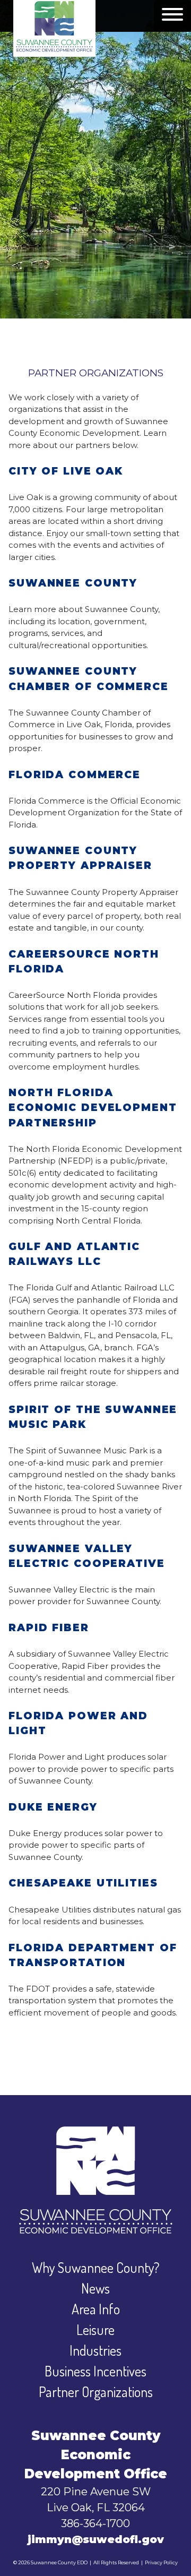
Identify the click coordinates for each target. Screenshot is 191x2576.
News (95, 2288)
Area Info (96, 2309)
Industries (95, 2350)
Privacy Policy (161, 2562)
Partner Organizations (96, 2392)
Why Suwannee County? (96, 2267)
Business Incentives (95, 2371)
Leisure (95, 2329)
